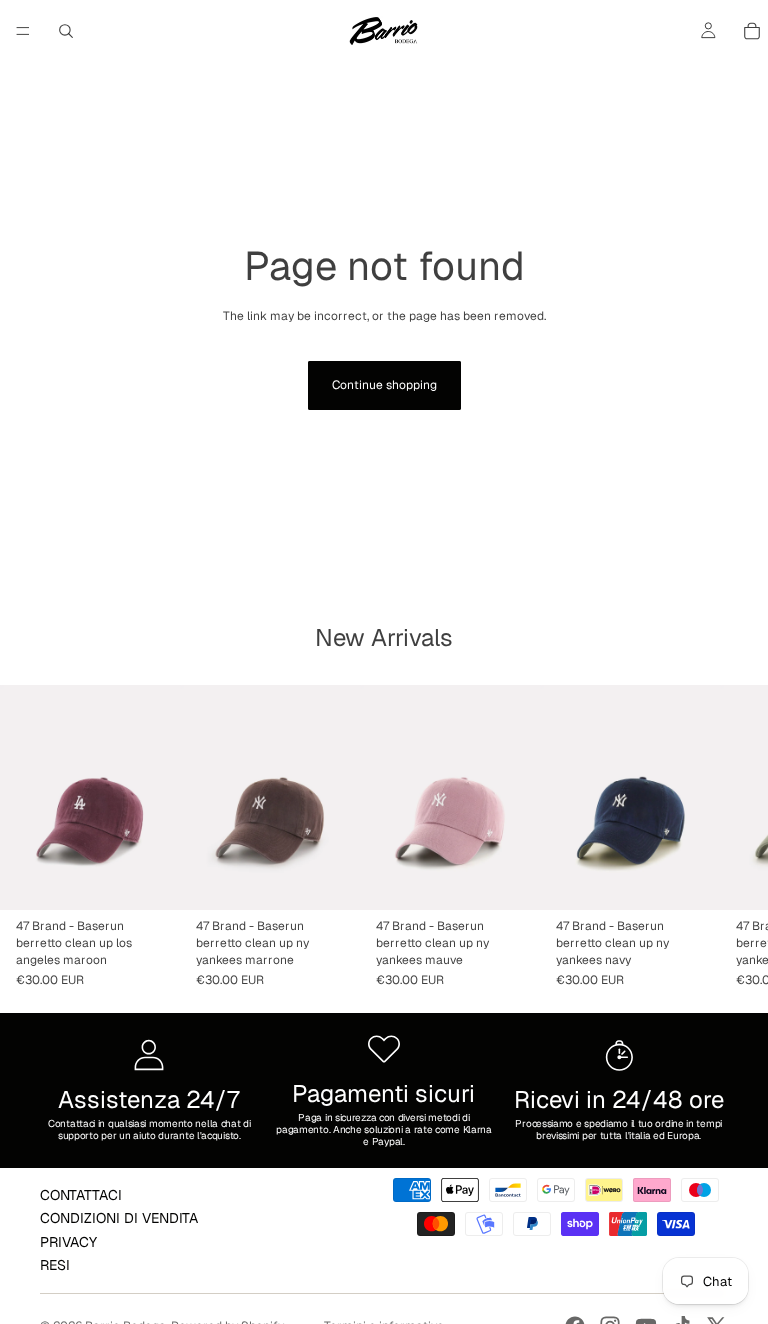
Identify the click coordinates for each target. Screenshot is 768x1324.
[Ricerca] (66, 31)
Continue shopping (384, 385)
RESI (55, 1265)
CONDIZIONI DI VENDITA (119, 1218)
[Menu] (23, 31)
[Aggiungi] (149, 879)
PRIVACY (68, 1242)
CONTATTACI (81, 1195)
